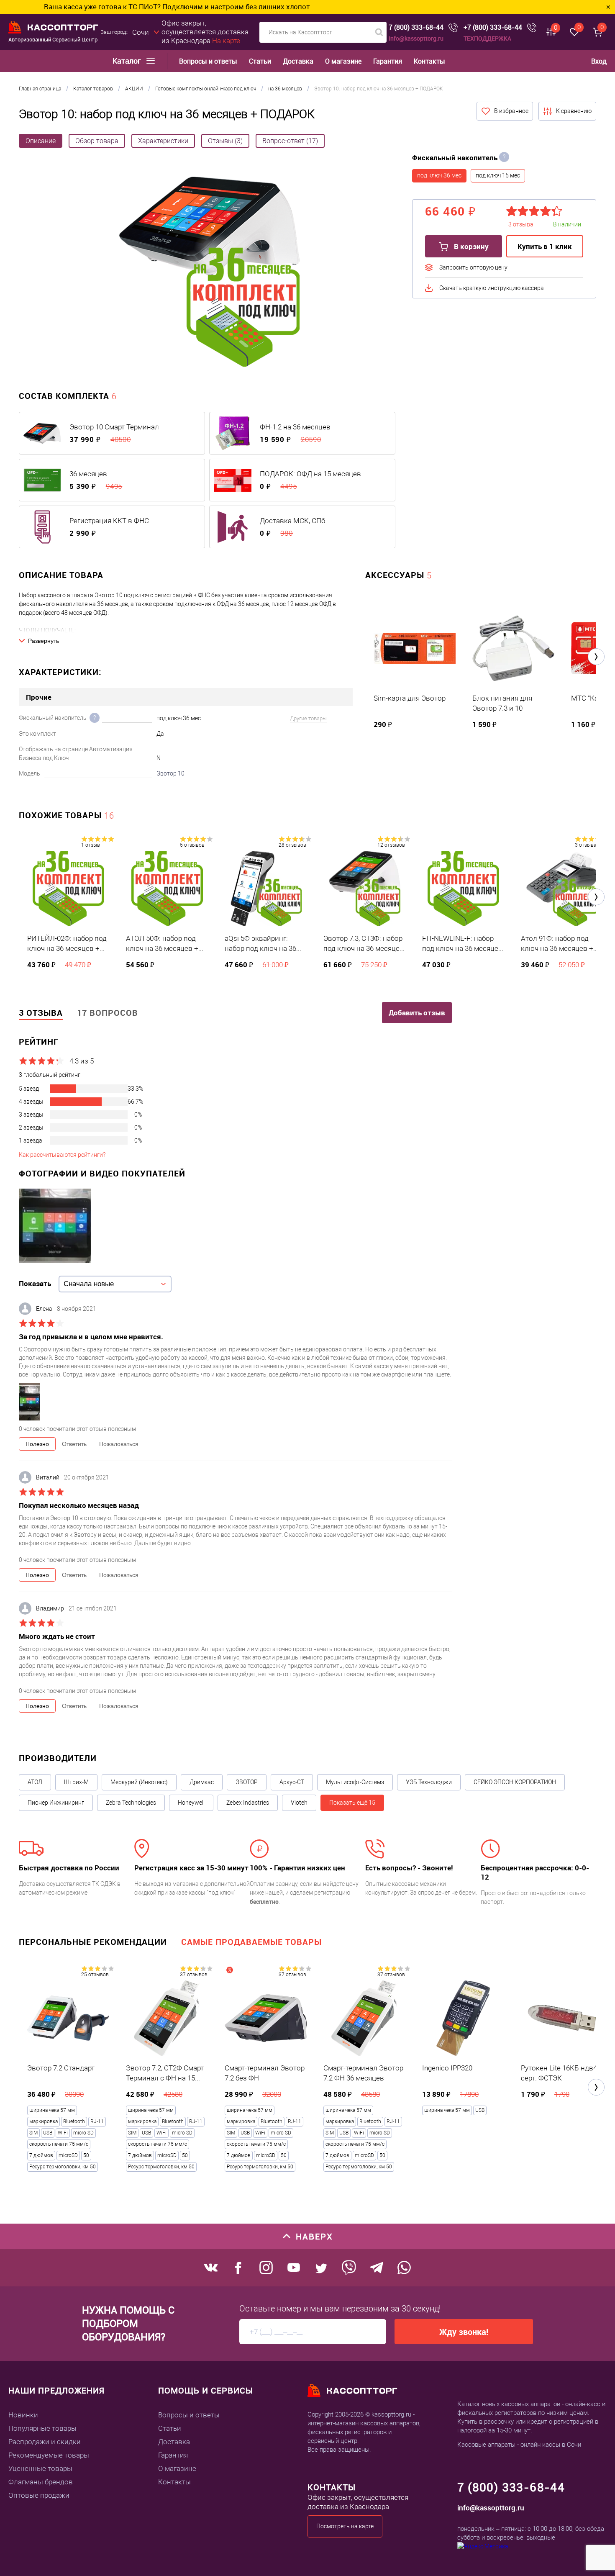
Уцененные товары (40, 2468)
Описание (41, 141)
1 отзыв (91, 845)
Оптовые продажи (39, 2495)
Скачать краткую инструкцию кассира (492, 288)
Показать (35, 1283)
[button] (596, 657)
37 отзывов (194, 1975)
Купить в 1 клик (545, 246)
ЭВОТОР (247, 1782)
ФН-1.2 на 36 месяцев (295, 427)
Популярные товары (42, 2428)
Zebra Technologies (131, 1803)
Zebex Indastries (248, 1803)
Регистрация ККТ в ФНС (109, 521)
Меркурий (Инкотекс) (139, 1782)
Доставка (298, 61)
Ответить (74, 1444)
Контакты (429, 61)
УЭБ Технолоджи (429, 1782)
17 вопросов (108, 1013)
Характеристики (163, 141)
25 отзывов (95, 1975)
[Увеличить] (209, 273)
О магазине (343, 61)
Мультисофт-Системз (355, 1782)
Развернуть (44, 641)
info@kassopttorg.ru (416, 38)
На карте (226, 41)
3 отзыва (586, 845)
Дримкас (202, 1782)
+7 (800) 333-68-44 (493, 27)
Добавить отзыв (417, 1013)
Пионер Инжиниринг (56, 1803)
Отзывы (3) (225, 141)
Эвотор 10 (170, 773)
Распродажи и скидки (45, 2442)
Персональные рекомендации (93, 1942)
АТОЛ (35, 1782)
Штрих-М (76, 1782)
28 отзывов (292, 845)
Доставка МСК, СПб (292, 521)
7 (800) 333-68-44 (416, 27)
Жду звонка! (464, 2332)
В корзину (470, 246)
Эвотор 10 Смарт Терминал (114, 427)
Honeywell (191, 1803)
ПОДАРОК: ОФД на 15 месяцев (310, 474)
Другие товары (308, 718)
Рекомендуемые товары (49, 2455)
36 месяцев (88, 474)
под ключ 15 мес (498, 175)
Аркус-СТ (292, 1782)
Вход (599, 61)
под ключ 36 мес (439, 175)
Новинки (23, 2415)
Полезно (37, 1444)
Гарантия (388, 61)
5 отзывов (192, 845)
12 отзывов (391, 845)
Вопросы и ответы (208, 61)
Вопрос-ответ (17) (290, 141)
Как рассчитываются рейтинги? (62, 1155)
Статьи (260, 61)
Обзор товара (97, 141)
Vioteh (299, 1803)
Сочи (141, 32)
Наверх (314, 2236)
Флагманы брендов (41, 2482)
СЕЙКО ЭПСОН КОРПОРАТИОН (515, 1782)
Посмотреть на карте (345, 2526)
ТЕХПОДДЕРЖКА (487, 38)
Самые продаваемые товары (251, 1942)
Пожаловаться (119, 1444)
